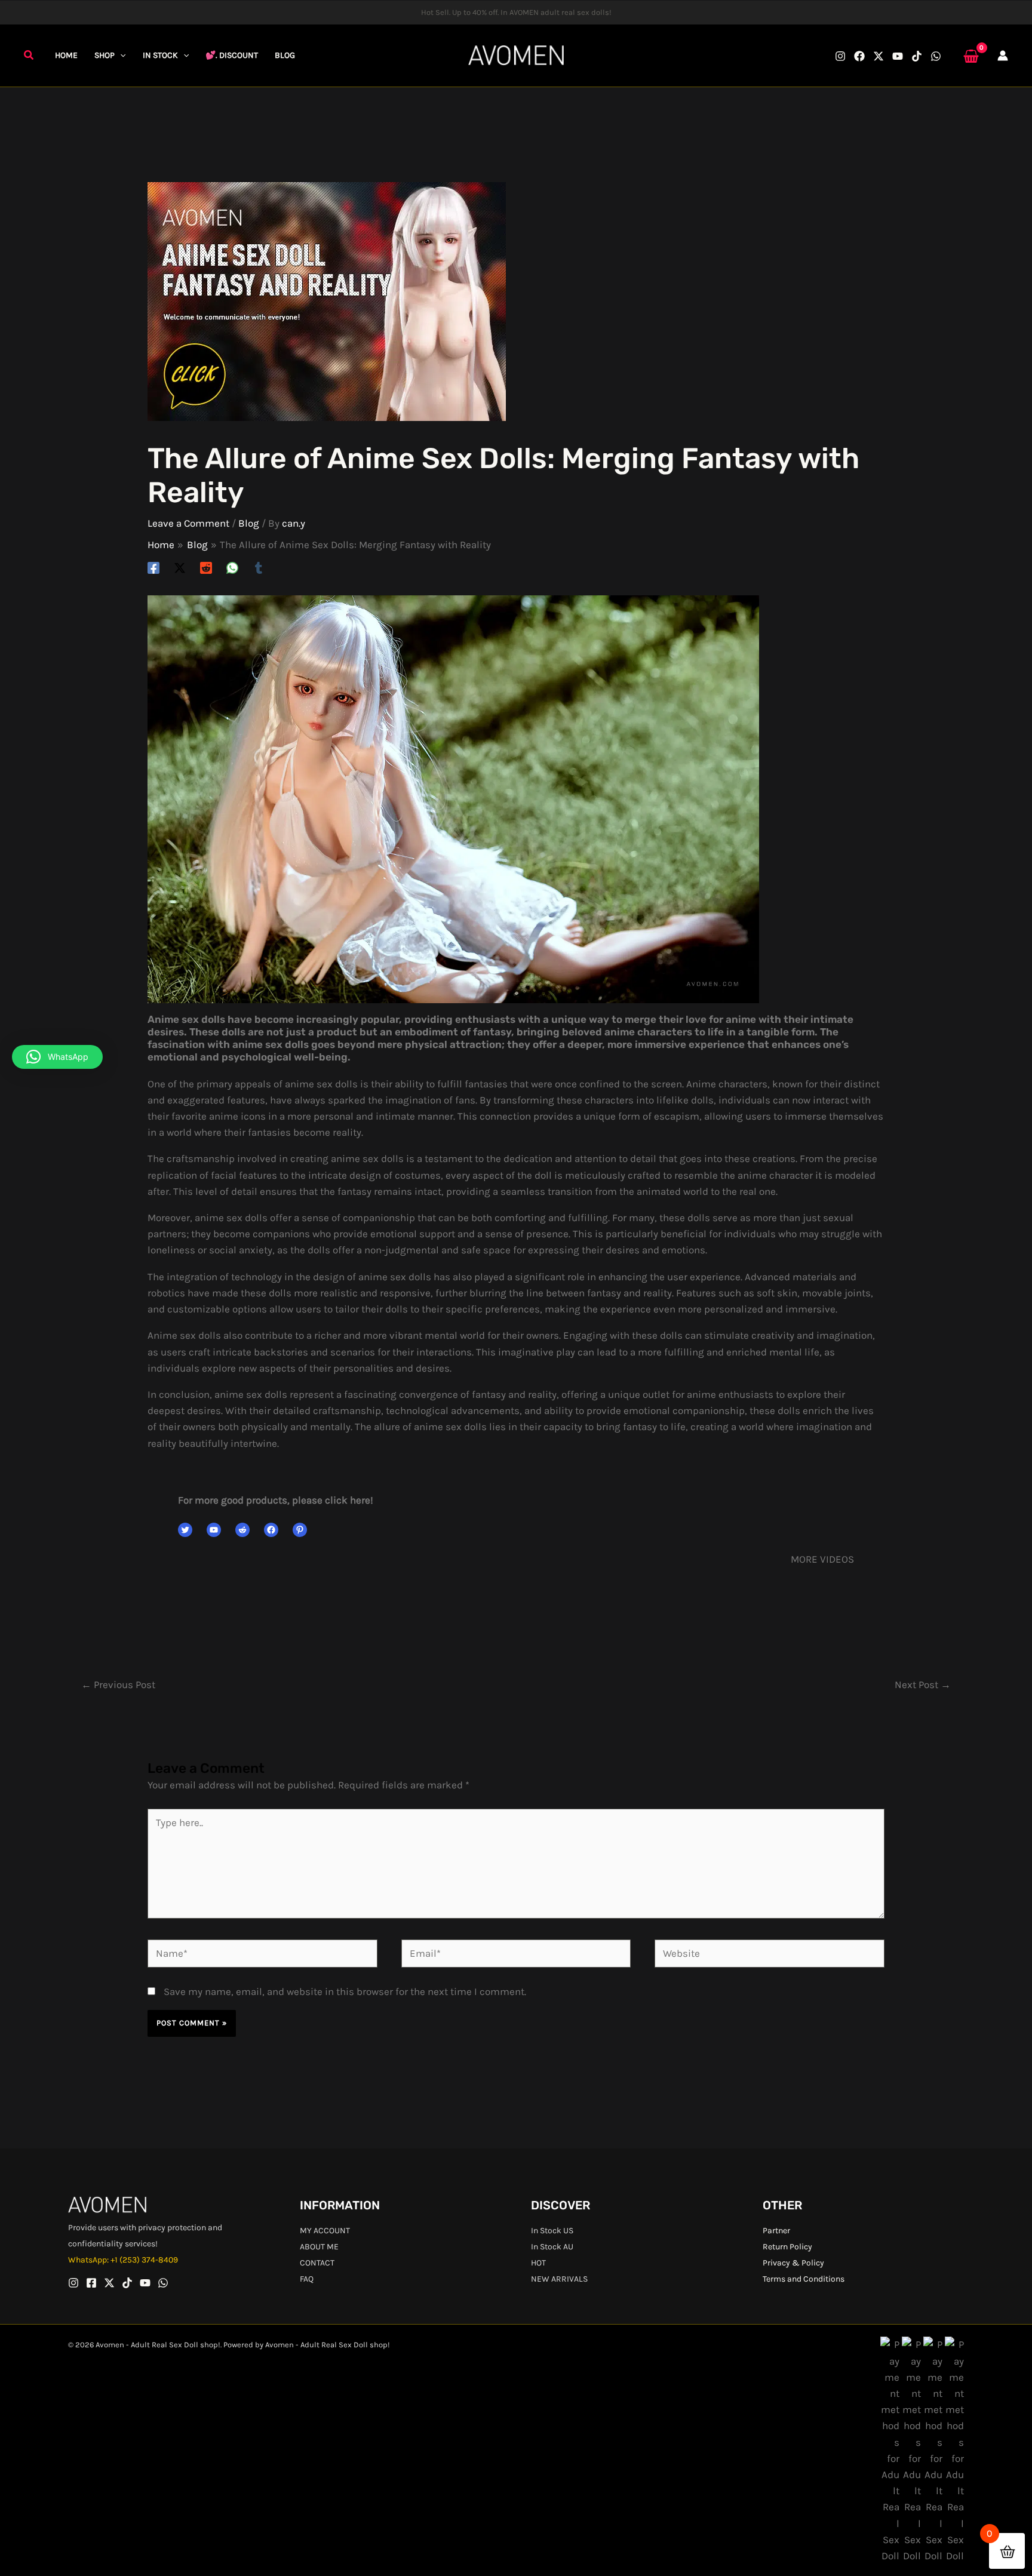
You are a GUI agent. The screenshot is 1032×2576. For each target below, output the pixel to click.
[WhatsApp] (936, 56)
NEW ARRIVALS (559, 2279)
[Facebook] (859, 56)
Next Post (923, 1684)
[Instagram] (840, 56)
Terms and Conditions (804, 2279)
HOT (538, 2263)
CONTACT (317, 2263)
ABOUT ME (319, 2247)
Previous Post (118, 1684)
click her (345, 1500)
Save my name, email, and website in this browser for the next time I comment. (345, 1991)
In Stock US (552, 2231)
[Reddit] (206, 567)
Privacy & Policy (793, 2263)
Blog (249, 523)
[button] (29, 56)
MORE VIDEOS (822, 1559)
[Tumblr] (259, 567)
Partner (776, 2231)
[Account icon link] (1003, 56)
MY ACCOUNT (325, 2231)
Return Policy (787, 2247)
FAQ (307, 2279)
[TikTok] (917, 56)
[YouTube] (898, 56)
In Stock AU (552, 2247)
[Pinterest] (300, 1530)
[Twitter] (879, 56)
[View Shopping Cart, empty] (971, 56)
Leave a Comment (188, 523)
